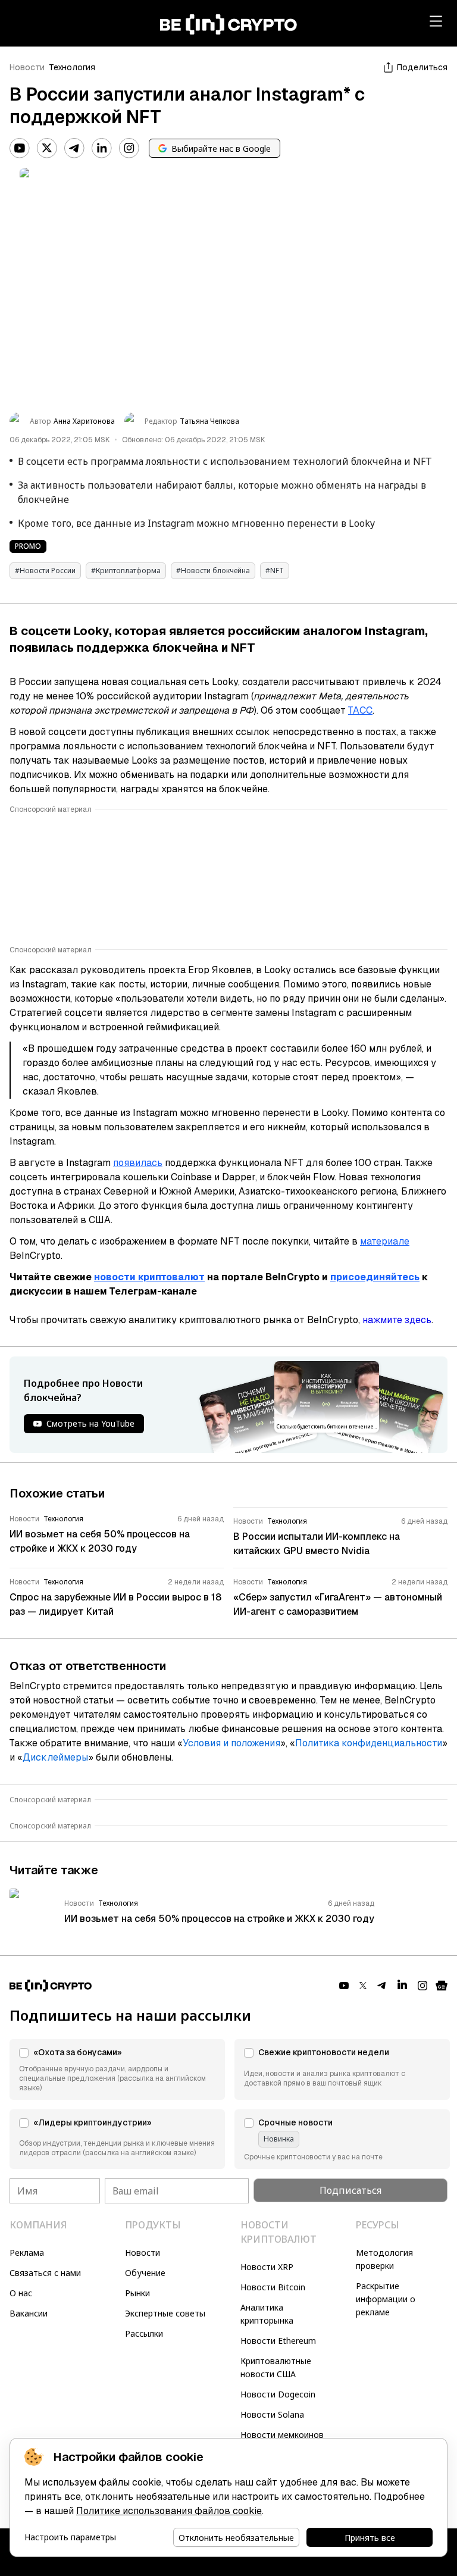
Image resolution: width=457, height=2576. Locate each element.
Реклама (27, 2253)
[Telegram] (74, 148)
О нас (21, 2293)
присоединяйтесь (375, 1277)
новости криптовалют (149, 1277)
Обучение (145, 2273)
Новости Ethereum (278, 2341)
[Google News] (442, 1986)
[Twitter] (47, 148)
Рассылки (144, 2333)
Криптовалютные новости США (276, 2367)
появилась (138, 1163)
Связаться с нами (45, 2273)
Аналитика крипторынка (267, 2314)
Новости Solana (272, 2414)
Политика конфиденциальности (369, 1743)
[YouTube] (20, 148)
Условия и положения (231, 1743)
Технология (72, 67)
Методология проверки (384, 2259)
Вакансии (29, 2313)
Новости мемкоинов (282, 2435)
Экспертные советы (165, 2313)
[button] (117, 2069)
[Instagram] (129, 148)
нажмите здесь (397, 1320)
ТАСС (360, 710)
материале (385, 1241)
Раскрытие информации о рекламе (386, 2299)
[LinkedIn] (102, 148)
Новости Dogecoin (278, 2394)
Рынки (137, 2293)
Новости (27, 67)
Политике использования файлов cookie (169, 2511)
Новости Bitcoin (273, 2287)
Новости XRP (267, 2267)
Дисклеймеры (55, 1757)
